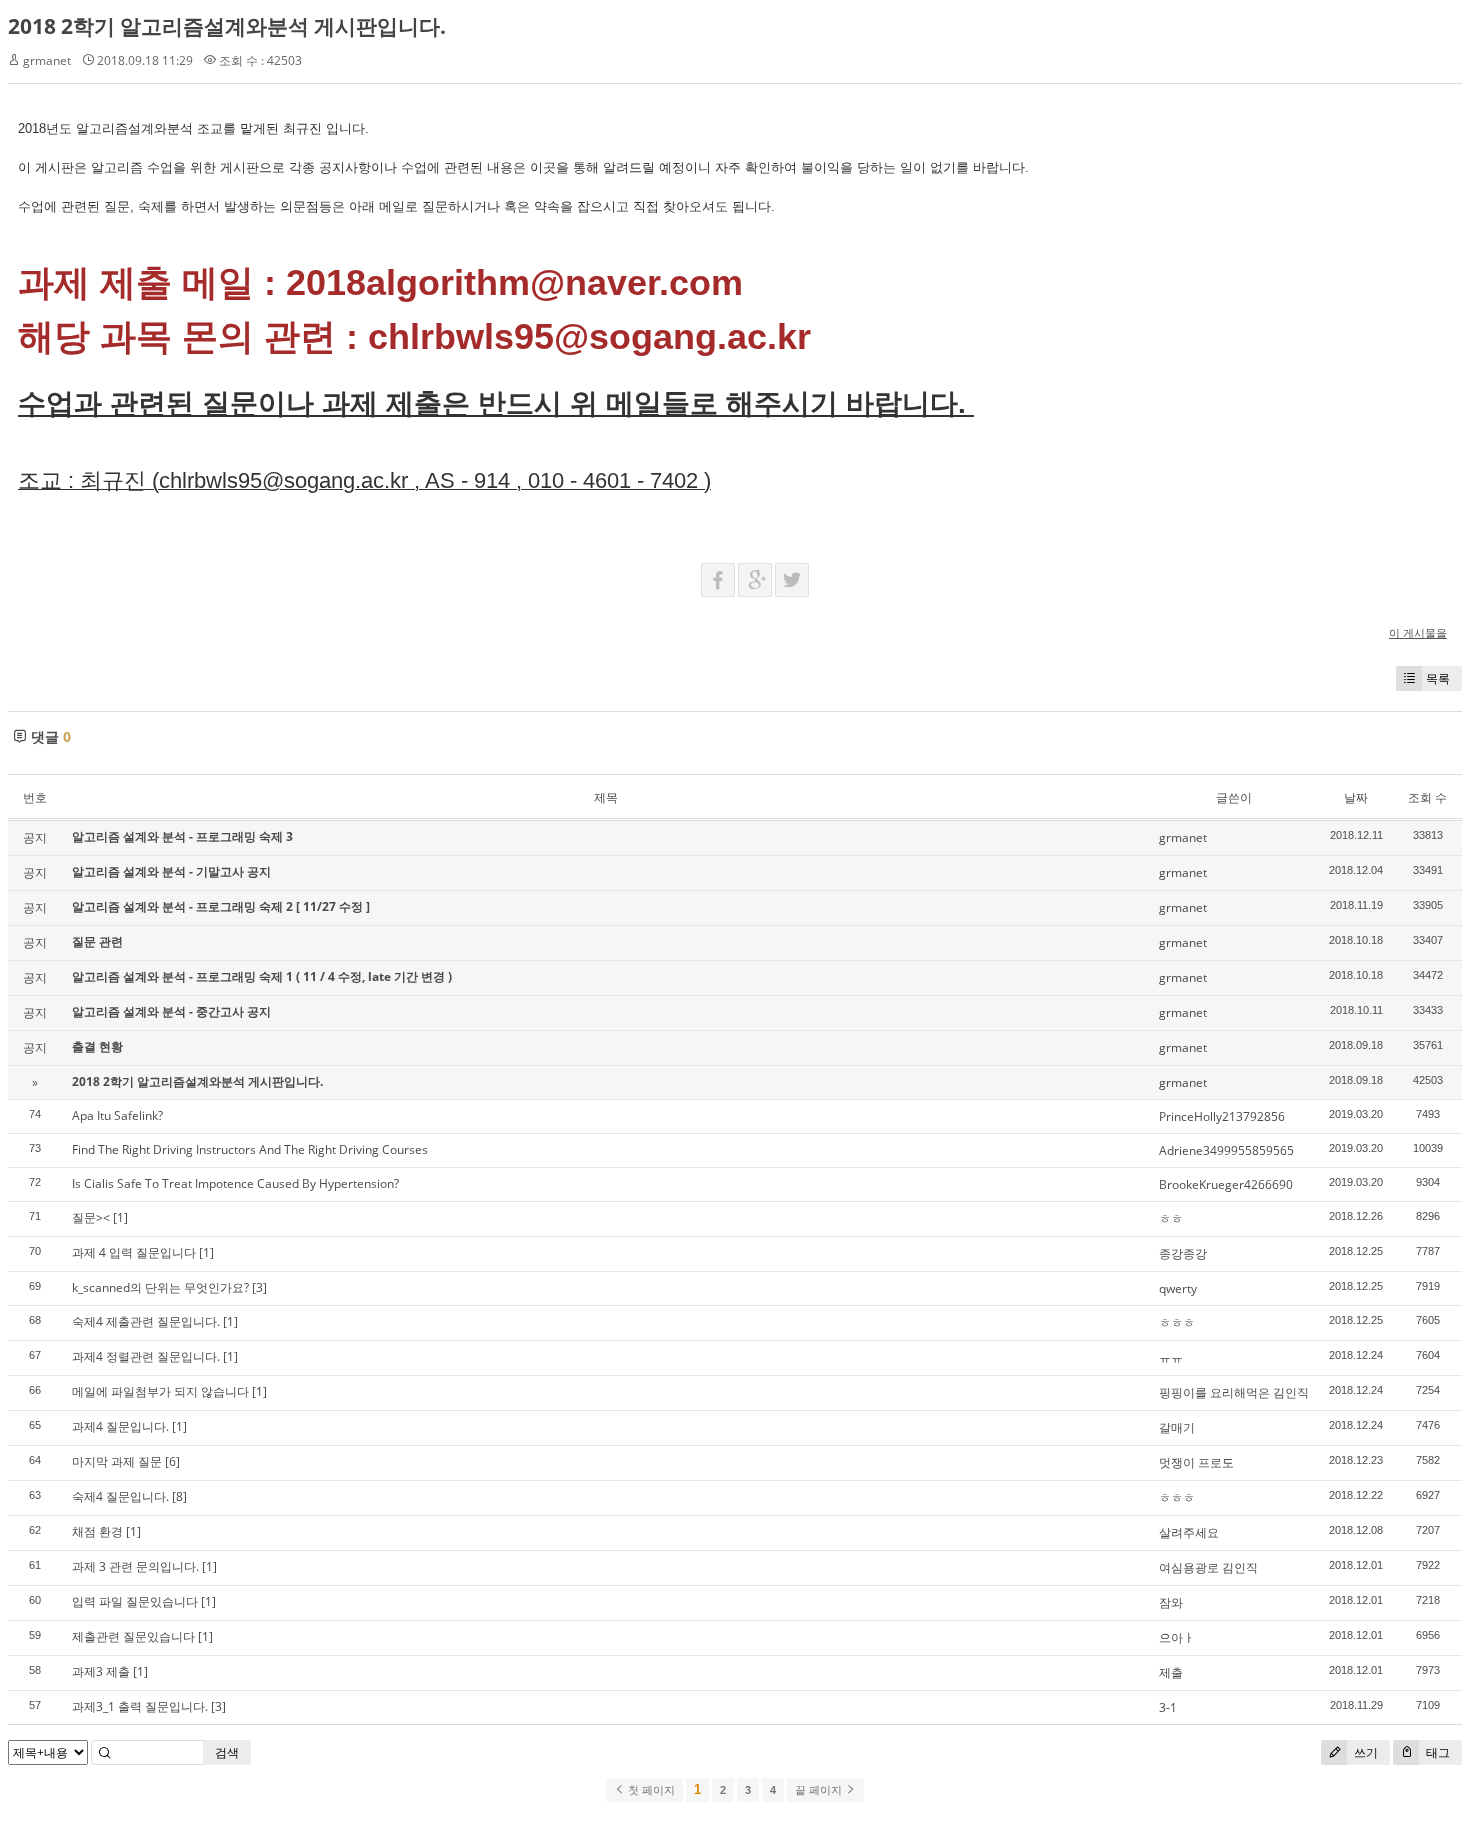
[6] (172, 1461)
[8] (179, 1496)
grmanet (47, 60)
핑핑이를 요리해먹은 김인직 (1234, 1392)
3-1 (1168, 1707)
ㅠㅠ (1171, 1357)
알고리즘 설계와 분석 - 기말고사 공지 (171, 871)
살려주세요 (1189, 1532)
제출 (1171, 1672)
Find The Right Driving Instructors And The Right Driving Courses (250, 1149)
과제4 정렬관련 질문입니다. (146, 1356)
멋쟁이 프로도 (1196, 1462)
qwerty (1178, 1288)
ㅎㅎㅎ (1177, 1322)
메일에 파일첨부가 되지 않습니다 (160, 1391)
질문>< (91, 1217)
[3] (259, 1287)
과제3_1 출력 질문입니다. (140, 1706)
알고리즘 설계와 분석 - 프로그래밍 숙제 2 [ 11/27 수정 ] (221, 906)
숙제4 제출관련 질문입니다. (146, 1321)
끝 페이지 (820, 1790)
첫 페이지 (650, 1790)
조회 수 (1427, 797)
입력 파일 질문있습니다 (135, 1601)
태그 (1436, 1752)
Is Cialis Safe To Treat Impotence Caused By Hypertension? (235, 1183)
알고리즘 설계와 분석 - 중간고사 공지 (171, 1011)
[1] (120, 1217)
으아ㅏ (1177, 1637)
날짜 (1356, 797)
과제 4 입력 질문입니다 (134, 1252)
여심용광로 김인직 (1208, 1567)
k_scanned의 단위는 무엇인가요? (160, 1287)
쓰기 (1364, 1752)
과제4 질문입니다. (120, 1426)
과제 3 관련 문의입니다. (135, 1566)
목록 (1438, 678)
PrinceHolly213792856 (1222, 1116)
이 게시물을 (1418, 632)
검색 (227, 1752)
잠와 (1171, 1602)
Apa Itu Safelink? (117, 1115)
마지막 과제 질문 (117, 1461)
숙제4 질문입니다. (120, 1496)
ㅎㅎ (1171, 1218)
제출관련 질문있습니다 (133, 1636)
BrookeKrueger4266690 (1226, 1184)
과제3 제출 (101, 1671)
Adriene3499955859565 (1226, 1150)
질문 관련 (97, 941)
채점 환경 (97, 1531)
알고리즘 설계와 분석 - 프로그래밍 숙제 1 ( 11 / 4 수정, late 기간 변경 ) (262, 976)
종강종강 (1183, 1253)
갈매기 (1177, 1427)
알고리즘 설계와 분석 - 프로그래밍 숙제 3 (182, 836)
